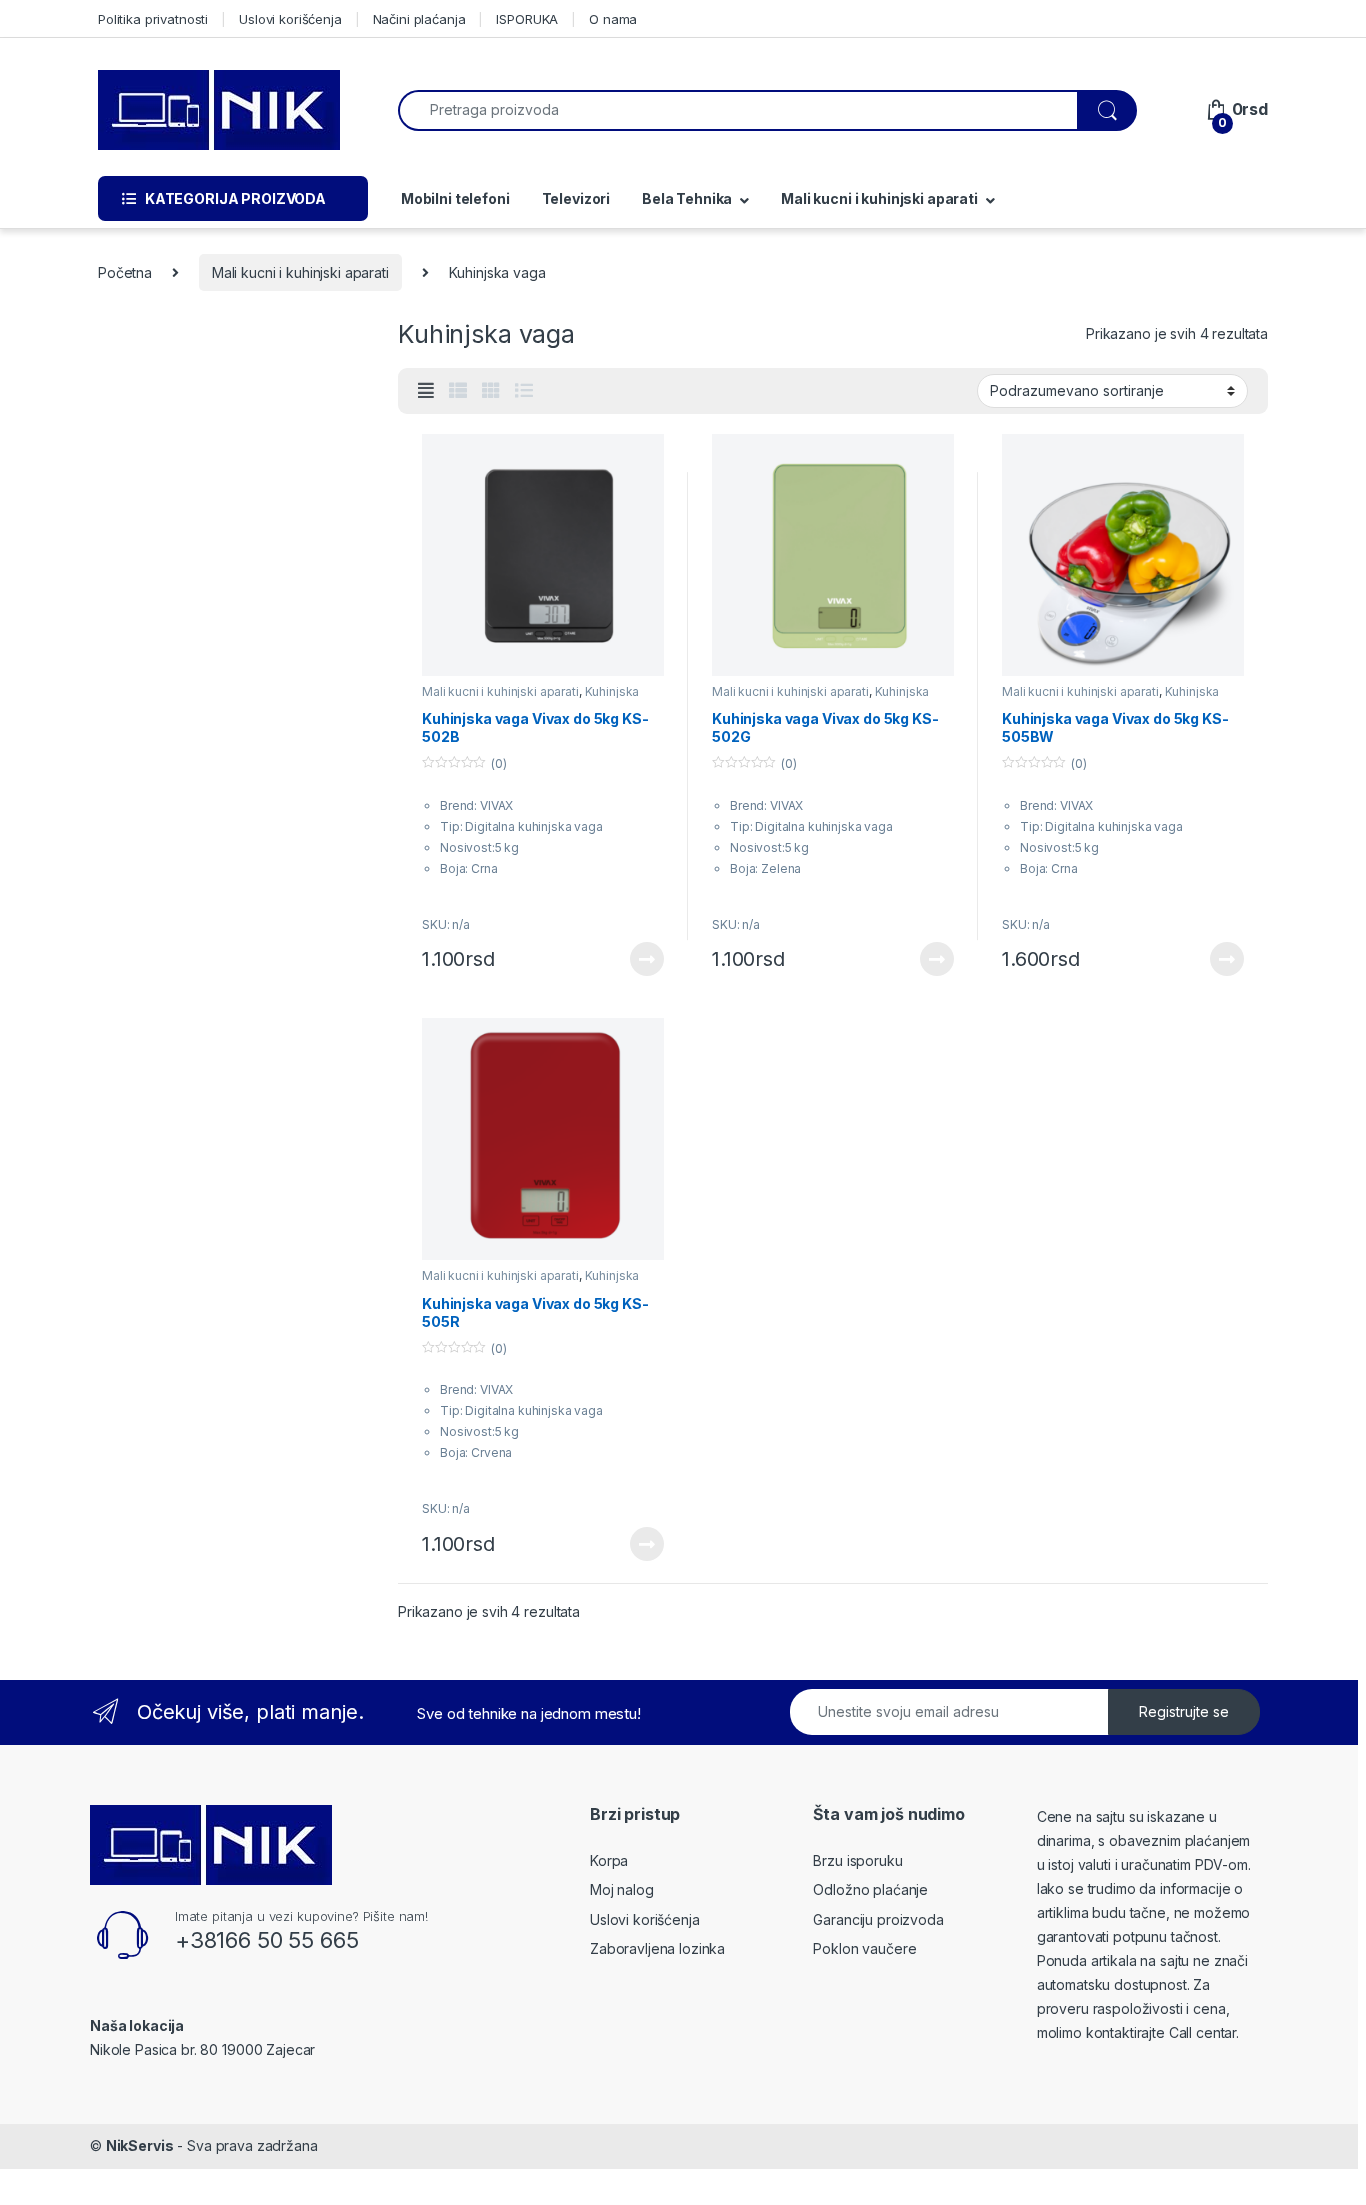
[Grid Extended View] (426, 391)
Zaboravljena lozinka (657, 1948)
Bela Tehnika (687, 198)
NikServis (140, 2145)
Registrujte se (1184, 1711)
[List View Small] (458, 391)
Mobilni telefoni (454, 198)
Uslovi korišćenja (290, 19)
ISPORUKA (527, 19)
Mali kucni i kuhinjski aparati (879, 198)
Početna (125, 272)
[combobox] (738, 110)
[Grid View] (491, 391)
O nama (613, 19)
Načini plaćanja (419, 19)
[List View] (524, 391)
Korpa (609, 1860)
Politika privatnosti (153, 19)
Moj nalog (622, 1889)
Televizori (576, 198)
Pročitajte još (633, 959)
